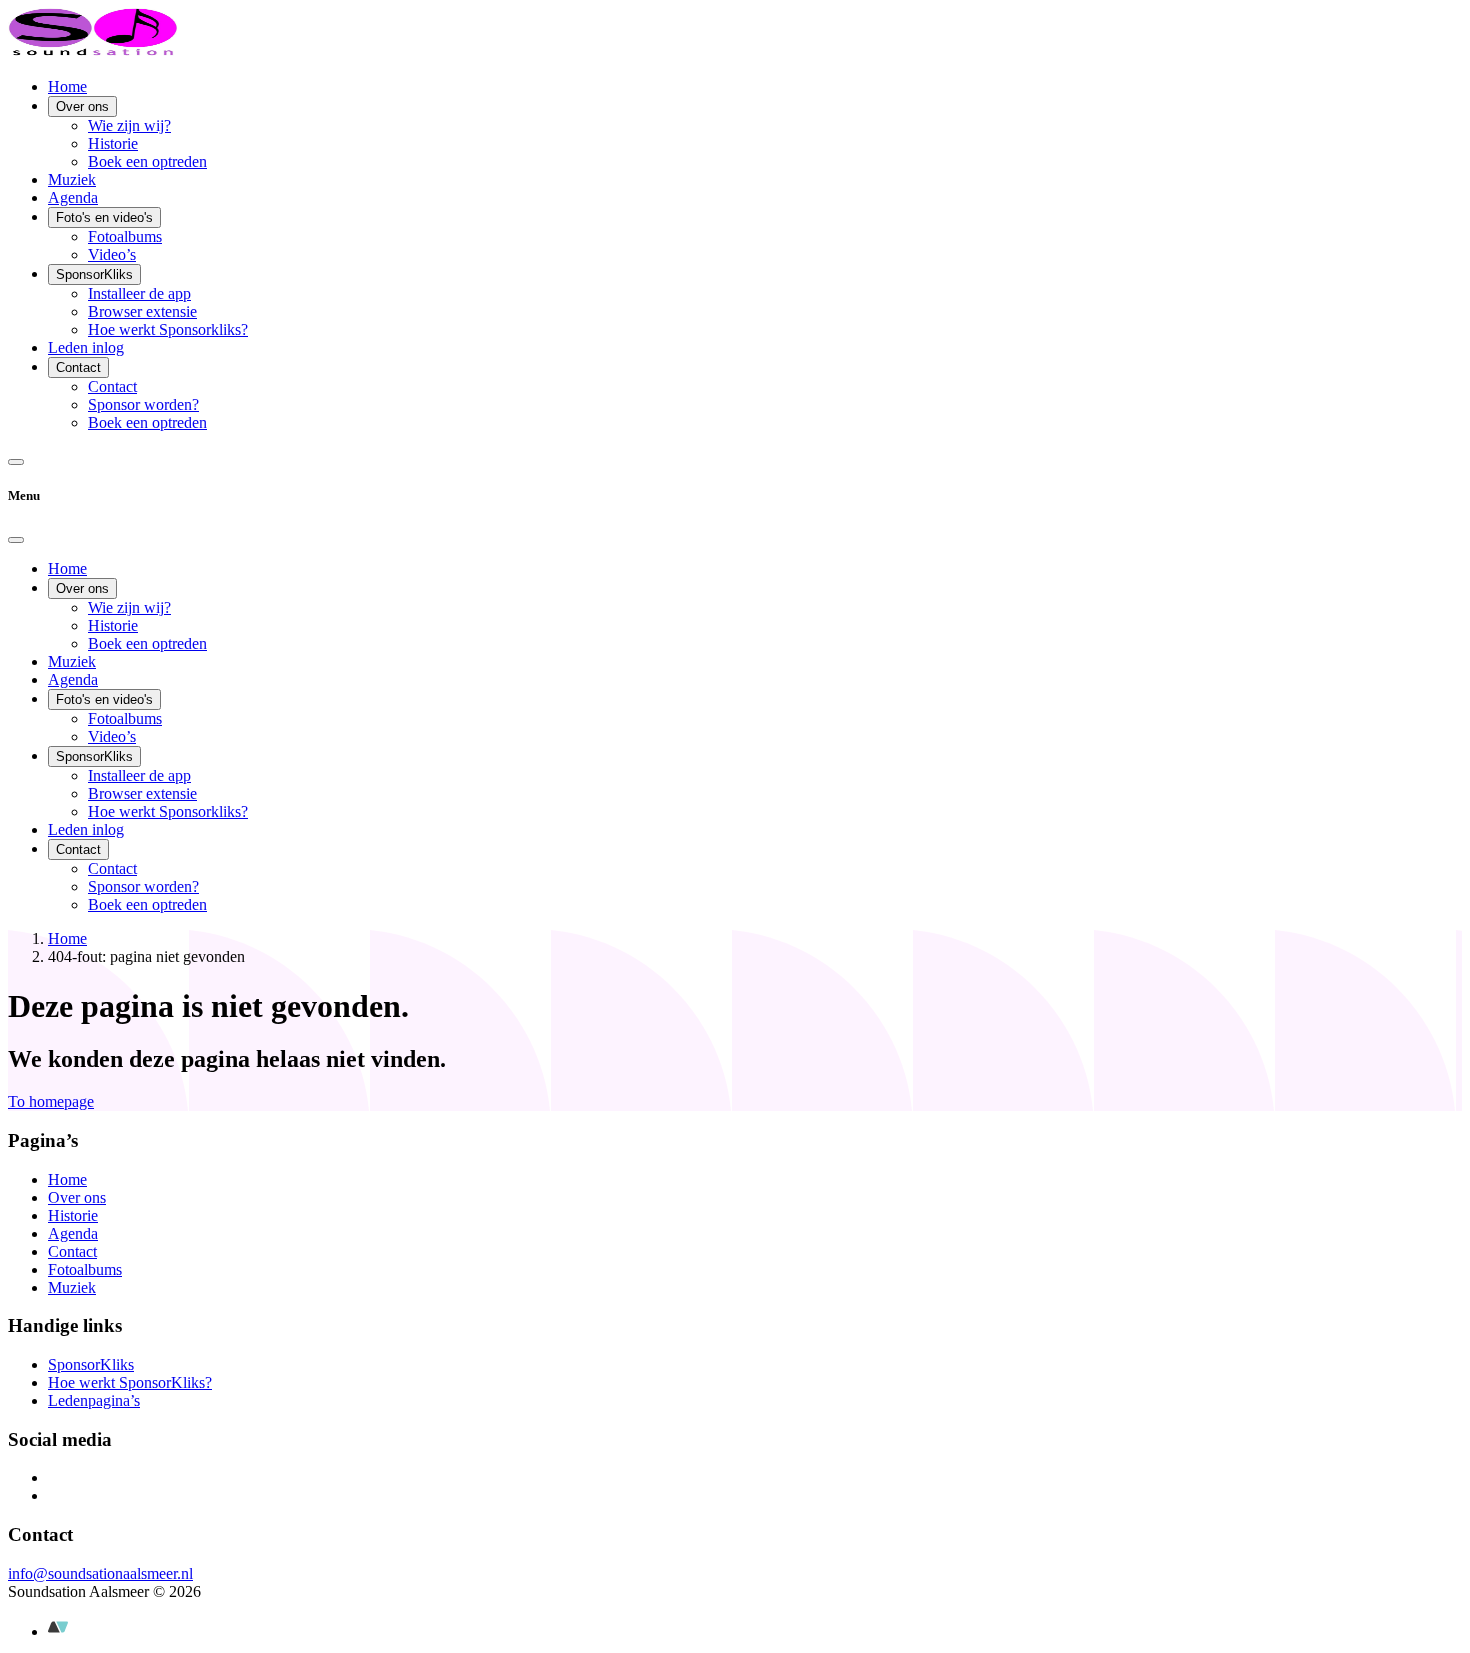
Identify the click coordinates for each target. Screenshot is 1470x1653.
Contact (78, 367)
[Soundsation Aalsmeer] (93, 52)
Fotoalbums (125, 236)
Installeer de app (139, 293)
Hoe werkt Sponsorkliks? (168, 329)
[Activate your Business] (58, 1631)
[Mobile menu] (16, 462)
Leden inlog (86, 347)
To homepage (51, 1101)
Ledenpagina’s (94, 1400)
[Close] (16, 540)
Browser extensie (142, 311)
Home (67, 86)
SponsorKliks (94, 274)
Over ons (82, 106)
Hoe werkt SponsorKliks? (130, 1382)
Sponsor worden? (143, 404)
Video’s (112, 254)
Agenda (73, 197)
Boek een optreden (147, 161)
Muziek (72, 179)
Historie (113, 143)
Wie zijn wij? (129, 125)
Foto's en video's (104, 217)
